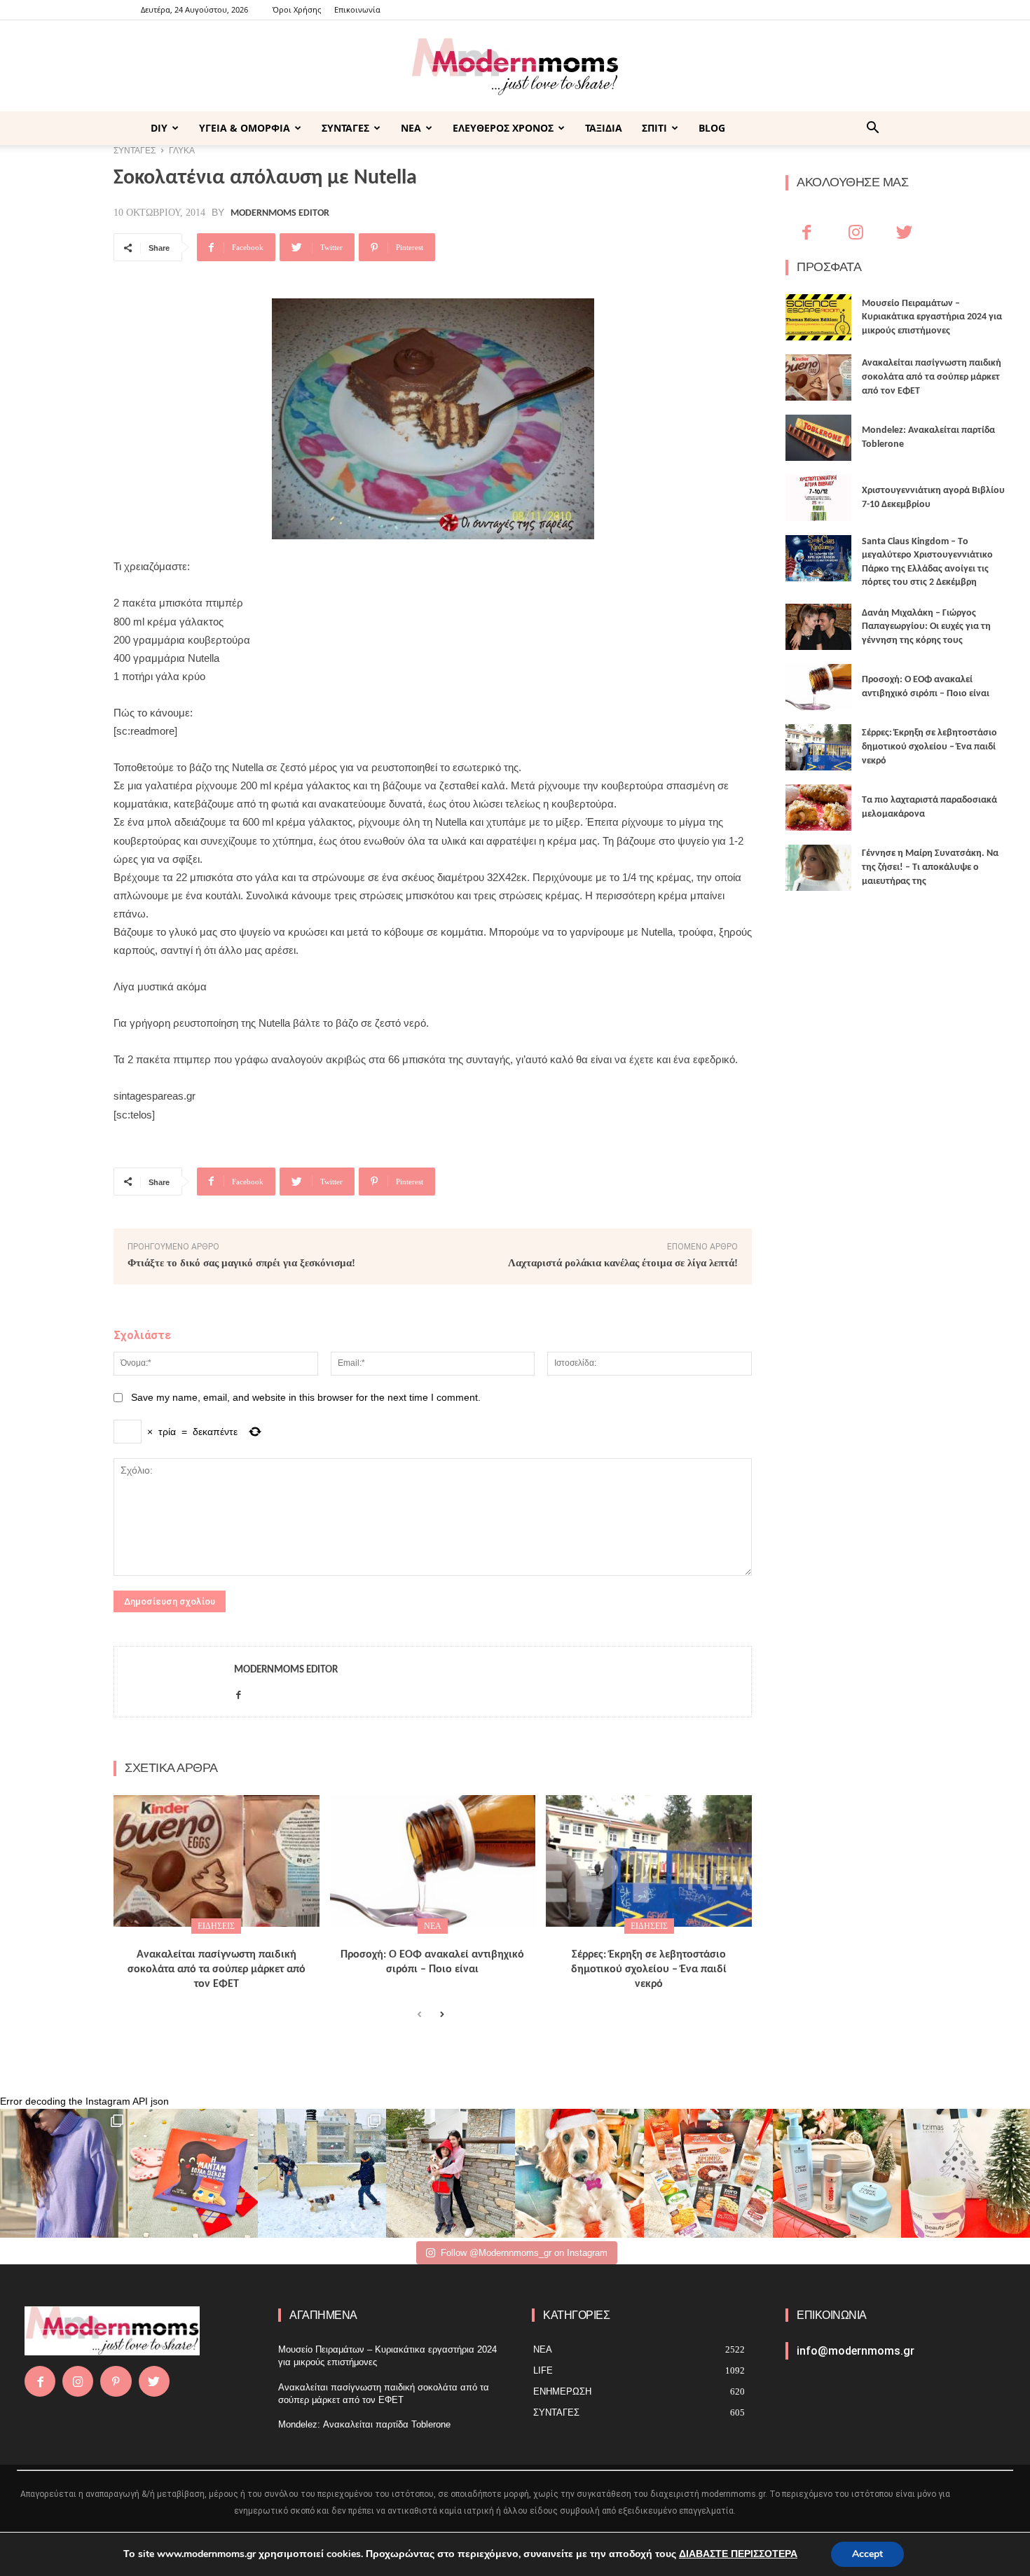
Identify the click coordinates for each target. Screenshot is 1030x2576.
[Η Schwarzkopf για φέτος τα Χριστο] (837, 2173)
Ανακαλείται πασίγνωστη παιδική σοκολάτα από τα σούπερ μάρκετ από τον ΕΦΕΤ (217, 1969)
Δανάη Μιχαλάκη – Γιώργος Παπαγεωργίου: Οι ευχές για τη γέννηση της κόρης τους (926, 627)
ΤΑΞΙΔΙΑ (604, 128)
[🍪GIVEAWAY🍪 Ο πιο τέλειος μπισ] (708, 2173)
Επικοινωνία (357, 9)
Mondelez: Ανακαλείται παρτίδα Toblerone (364, 2424)
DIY (159, 128)
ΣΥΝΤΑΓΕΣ (345, 128)
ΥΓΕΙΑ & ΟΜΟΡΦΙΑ (245, 128)
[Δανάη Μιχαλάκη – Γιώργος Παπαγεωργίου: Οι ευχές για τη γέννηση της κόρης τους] (818, 627)
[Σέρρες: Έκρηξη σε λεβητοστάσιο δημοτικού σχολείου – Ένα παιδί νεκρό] (649, 1861)
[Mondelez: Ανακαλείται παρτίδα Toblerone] (818, 438)
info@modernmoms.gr (856, 2351)
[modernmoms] (515, 67)
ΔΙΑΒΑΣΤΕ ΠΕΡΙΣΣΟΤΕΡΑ (738, 2554)
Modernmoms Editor (280, 214)
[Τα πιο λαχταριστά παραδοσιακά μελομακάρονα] (818, 808)
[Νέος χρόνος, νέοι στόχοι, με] (451, 2173)
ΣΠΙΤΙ (654, 128)
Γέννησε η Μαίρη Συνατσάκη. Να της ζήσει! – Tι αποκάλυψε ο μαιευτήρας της (930, 867)
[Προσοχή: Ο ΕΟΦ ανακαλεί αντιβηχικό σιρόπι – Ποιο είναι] (433, 1861)
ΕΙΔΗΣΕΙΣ (216, 1926)
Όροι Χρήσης (297, 9)
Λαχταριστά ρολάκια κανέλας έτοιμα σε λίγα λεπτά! (623, 1263)
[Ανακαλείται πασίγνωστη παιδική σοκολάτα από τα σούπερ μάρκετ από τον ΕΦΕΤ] (217, 1861)
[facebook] (239, 1692)
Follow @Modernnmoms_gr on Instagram (524, 2253)
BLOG (712, 128)
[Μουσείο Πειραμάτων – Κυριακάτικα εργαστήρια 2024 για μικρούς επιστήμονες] (818, 317)
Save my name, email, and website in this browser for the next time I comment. (306, 1397)
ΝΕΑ (411, 128)
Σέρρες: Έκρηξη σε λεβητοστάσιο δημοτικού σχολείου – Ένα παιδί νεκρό (649, 1969)
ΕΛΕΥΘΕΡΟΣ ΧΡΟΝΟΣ (503, 128)
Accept (867, 2554)
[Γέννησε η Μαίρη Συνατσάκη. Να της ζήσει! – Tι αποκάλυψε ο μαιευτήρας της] (818, 868)
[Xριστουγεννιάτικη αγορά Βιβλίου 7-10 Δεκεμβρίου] (818, 498)
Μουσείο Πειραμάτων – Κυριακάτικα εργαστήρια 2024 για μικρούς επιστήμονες (932, 317)
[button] (872, 129)
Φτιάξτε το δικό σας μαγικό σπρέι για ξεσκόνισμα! (241, 1263)
